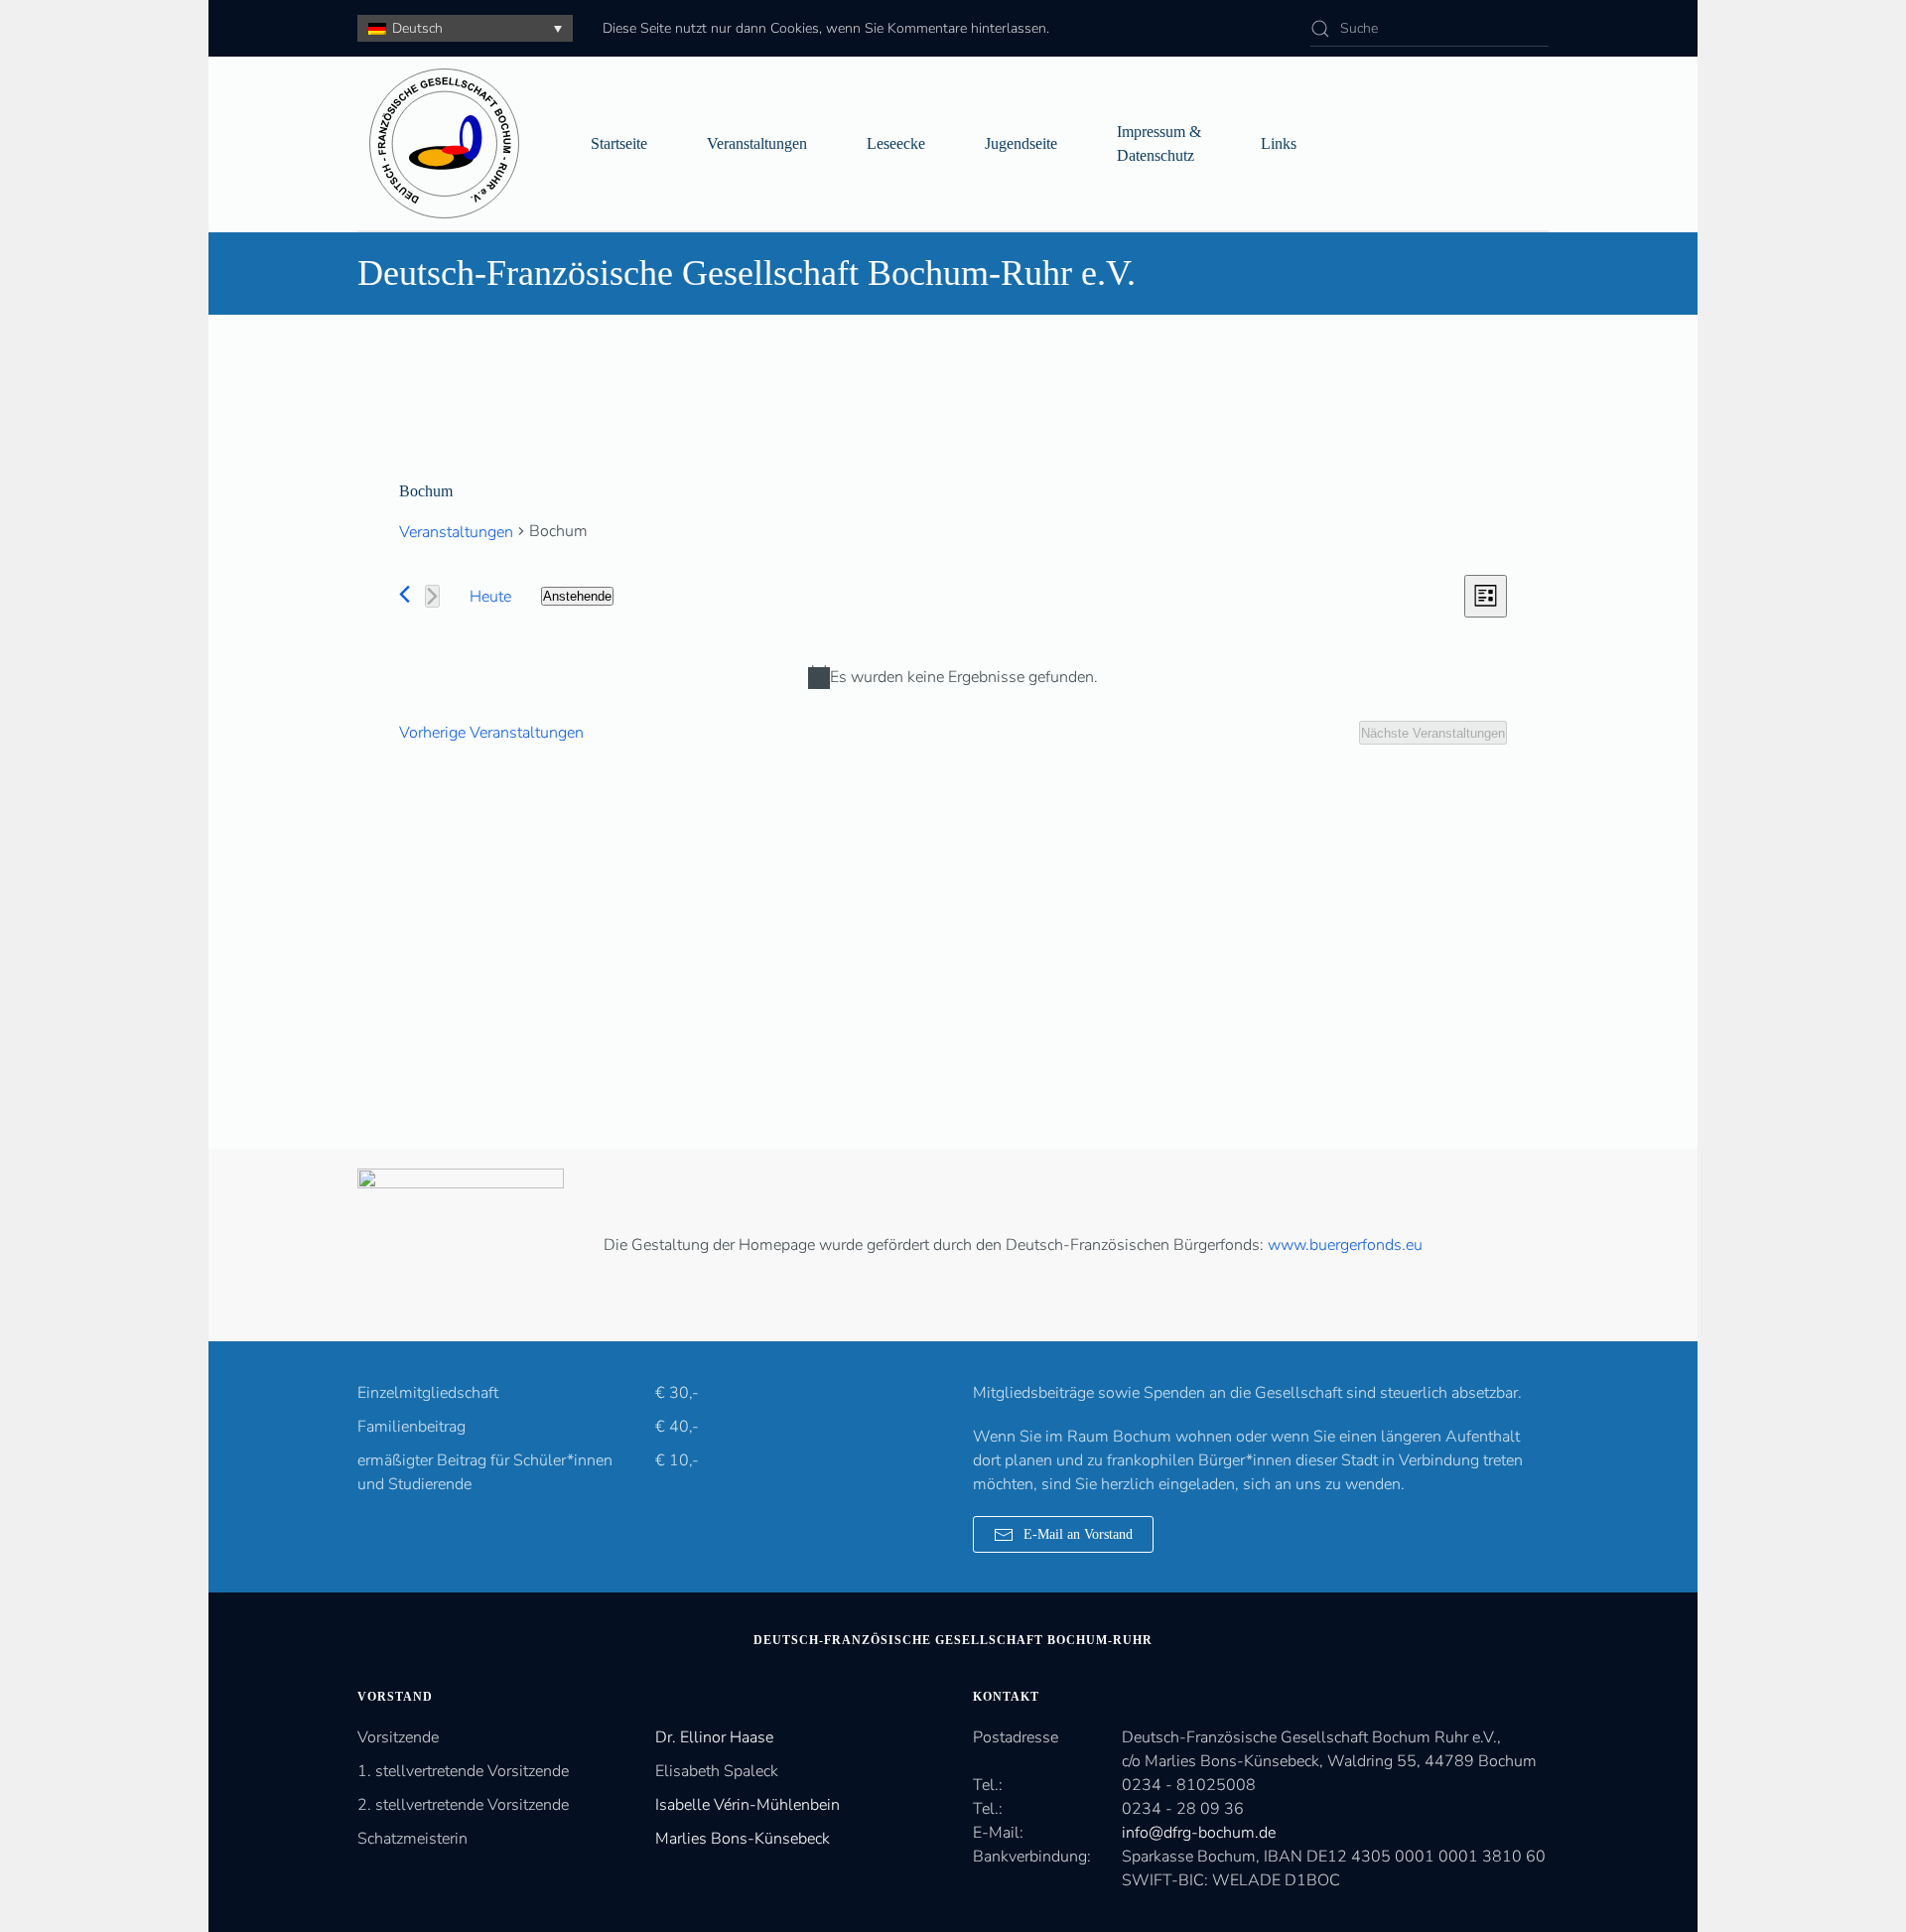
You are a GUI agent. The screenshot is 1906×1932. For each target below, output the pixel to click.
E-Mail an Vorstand (1078, 1534)
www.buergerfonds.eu (1345, 1245)
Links (1279, 143)
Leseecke (896, 143)
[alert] (953, 677)
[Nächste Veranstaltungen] (432, 596)
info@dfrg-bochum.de (1199, 1833)
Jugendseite (1021, 143)
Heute (490, 597)
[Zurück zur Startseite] (444, 143)
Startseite (619, 143)
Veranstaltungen (757, 143)
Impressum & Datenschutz (1159, 143)
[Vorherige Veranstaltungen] (405, 594)
